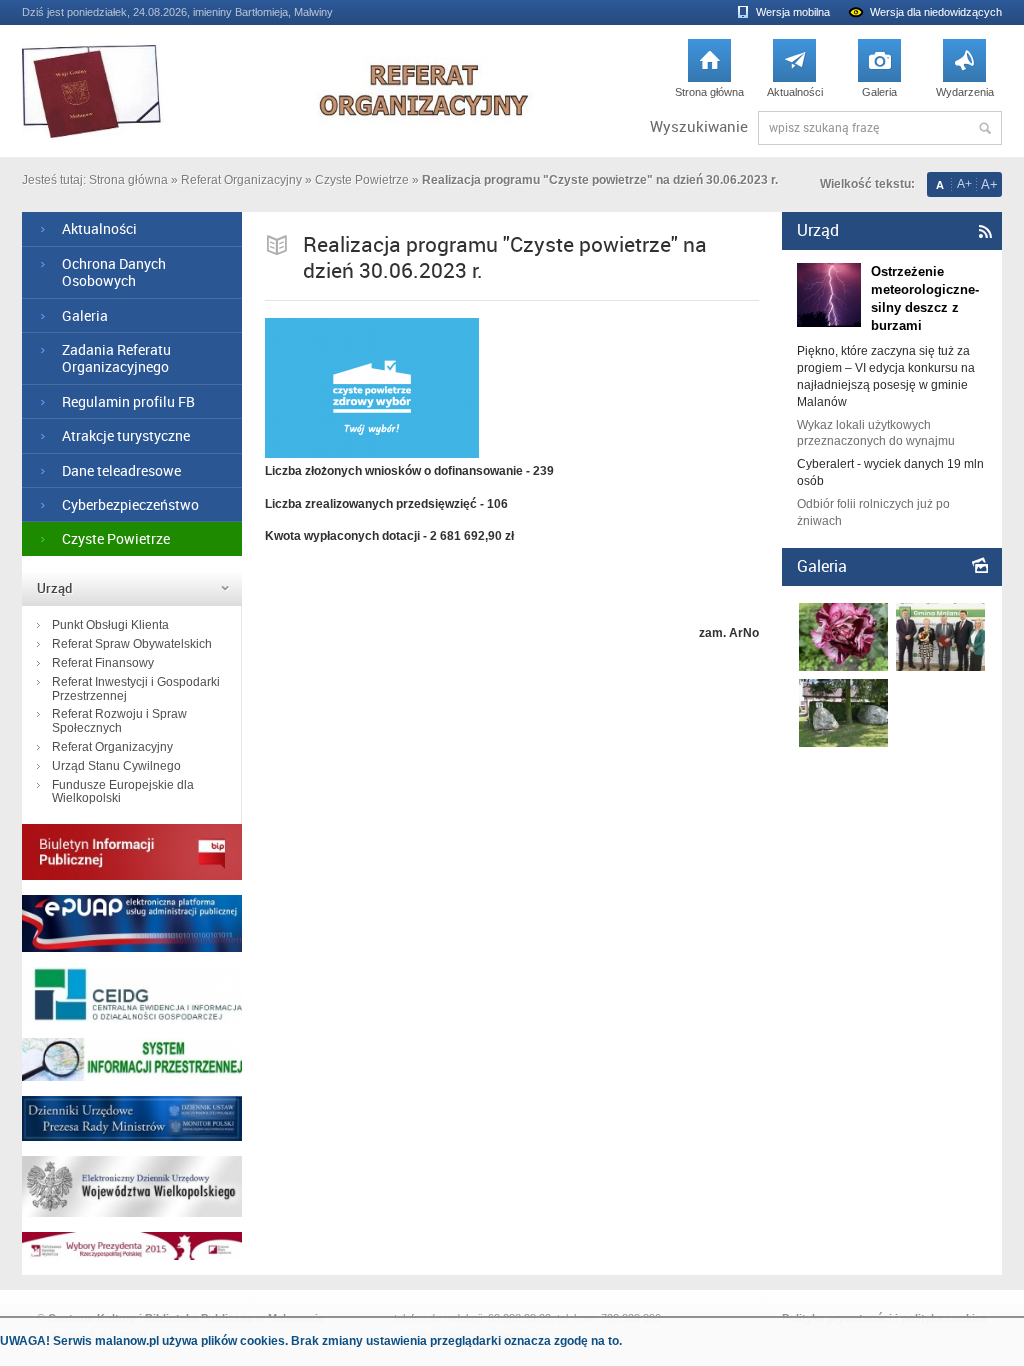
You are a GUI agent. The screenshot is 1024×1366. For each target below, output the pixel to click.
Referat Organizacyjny (241, 180)
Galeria (879, 73)
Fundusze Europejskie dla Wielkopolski (123, 792)
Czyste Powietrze (362, 180)
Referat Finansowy (103, 663)
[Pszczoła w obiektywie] (843, 667)
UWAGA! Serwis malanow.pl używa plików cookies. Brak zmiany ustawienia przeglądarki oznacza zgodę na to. (311, 1341)
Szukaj (985, 128)
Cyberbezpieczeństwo (130, 504)
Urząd (54, 588)
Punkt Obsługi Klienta (110, 625)
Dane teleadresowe (121, 470)
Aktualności (795, 73)
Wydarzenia (965, 73)
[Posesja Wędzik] (843, 743)
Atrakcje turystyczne (126, 435)
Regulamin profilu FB (128, 401)
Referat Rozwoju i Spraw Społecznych (119, 721)
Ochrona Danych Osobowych (114, 272)
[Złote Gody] (940, 667)
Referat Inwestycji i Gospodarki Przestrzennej (136, 689)
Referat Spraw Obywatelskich (132, 644)
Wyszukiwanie (699, 126)
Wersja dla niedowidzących (936, 12)
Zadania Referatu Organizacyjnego (116, 358)
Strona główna (709, 73)
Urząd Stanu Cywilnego (116, 766)
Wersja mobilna (793, 12)
